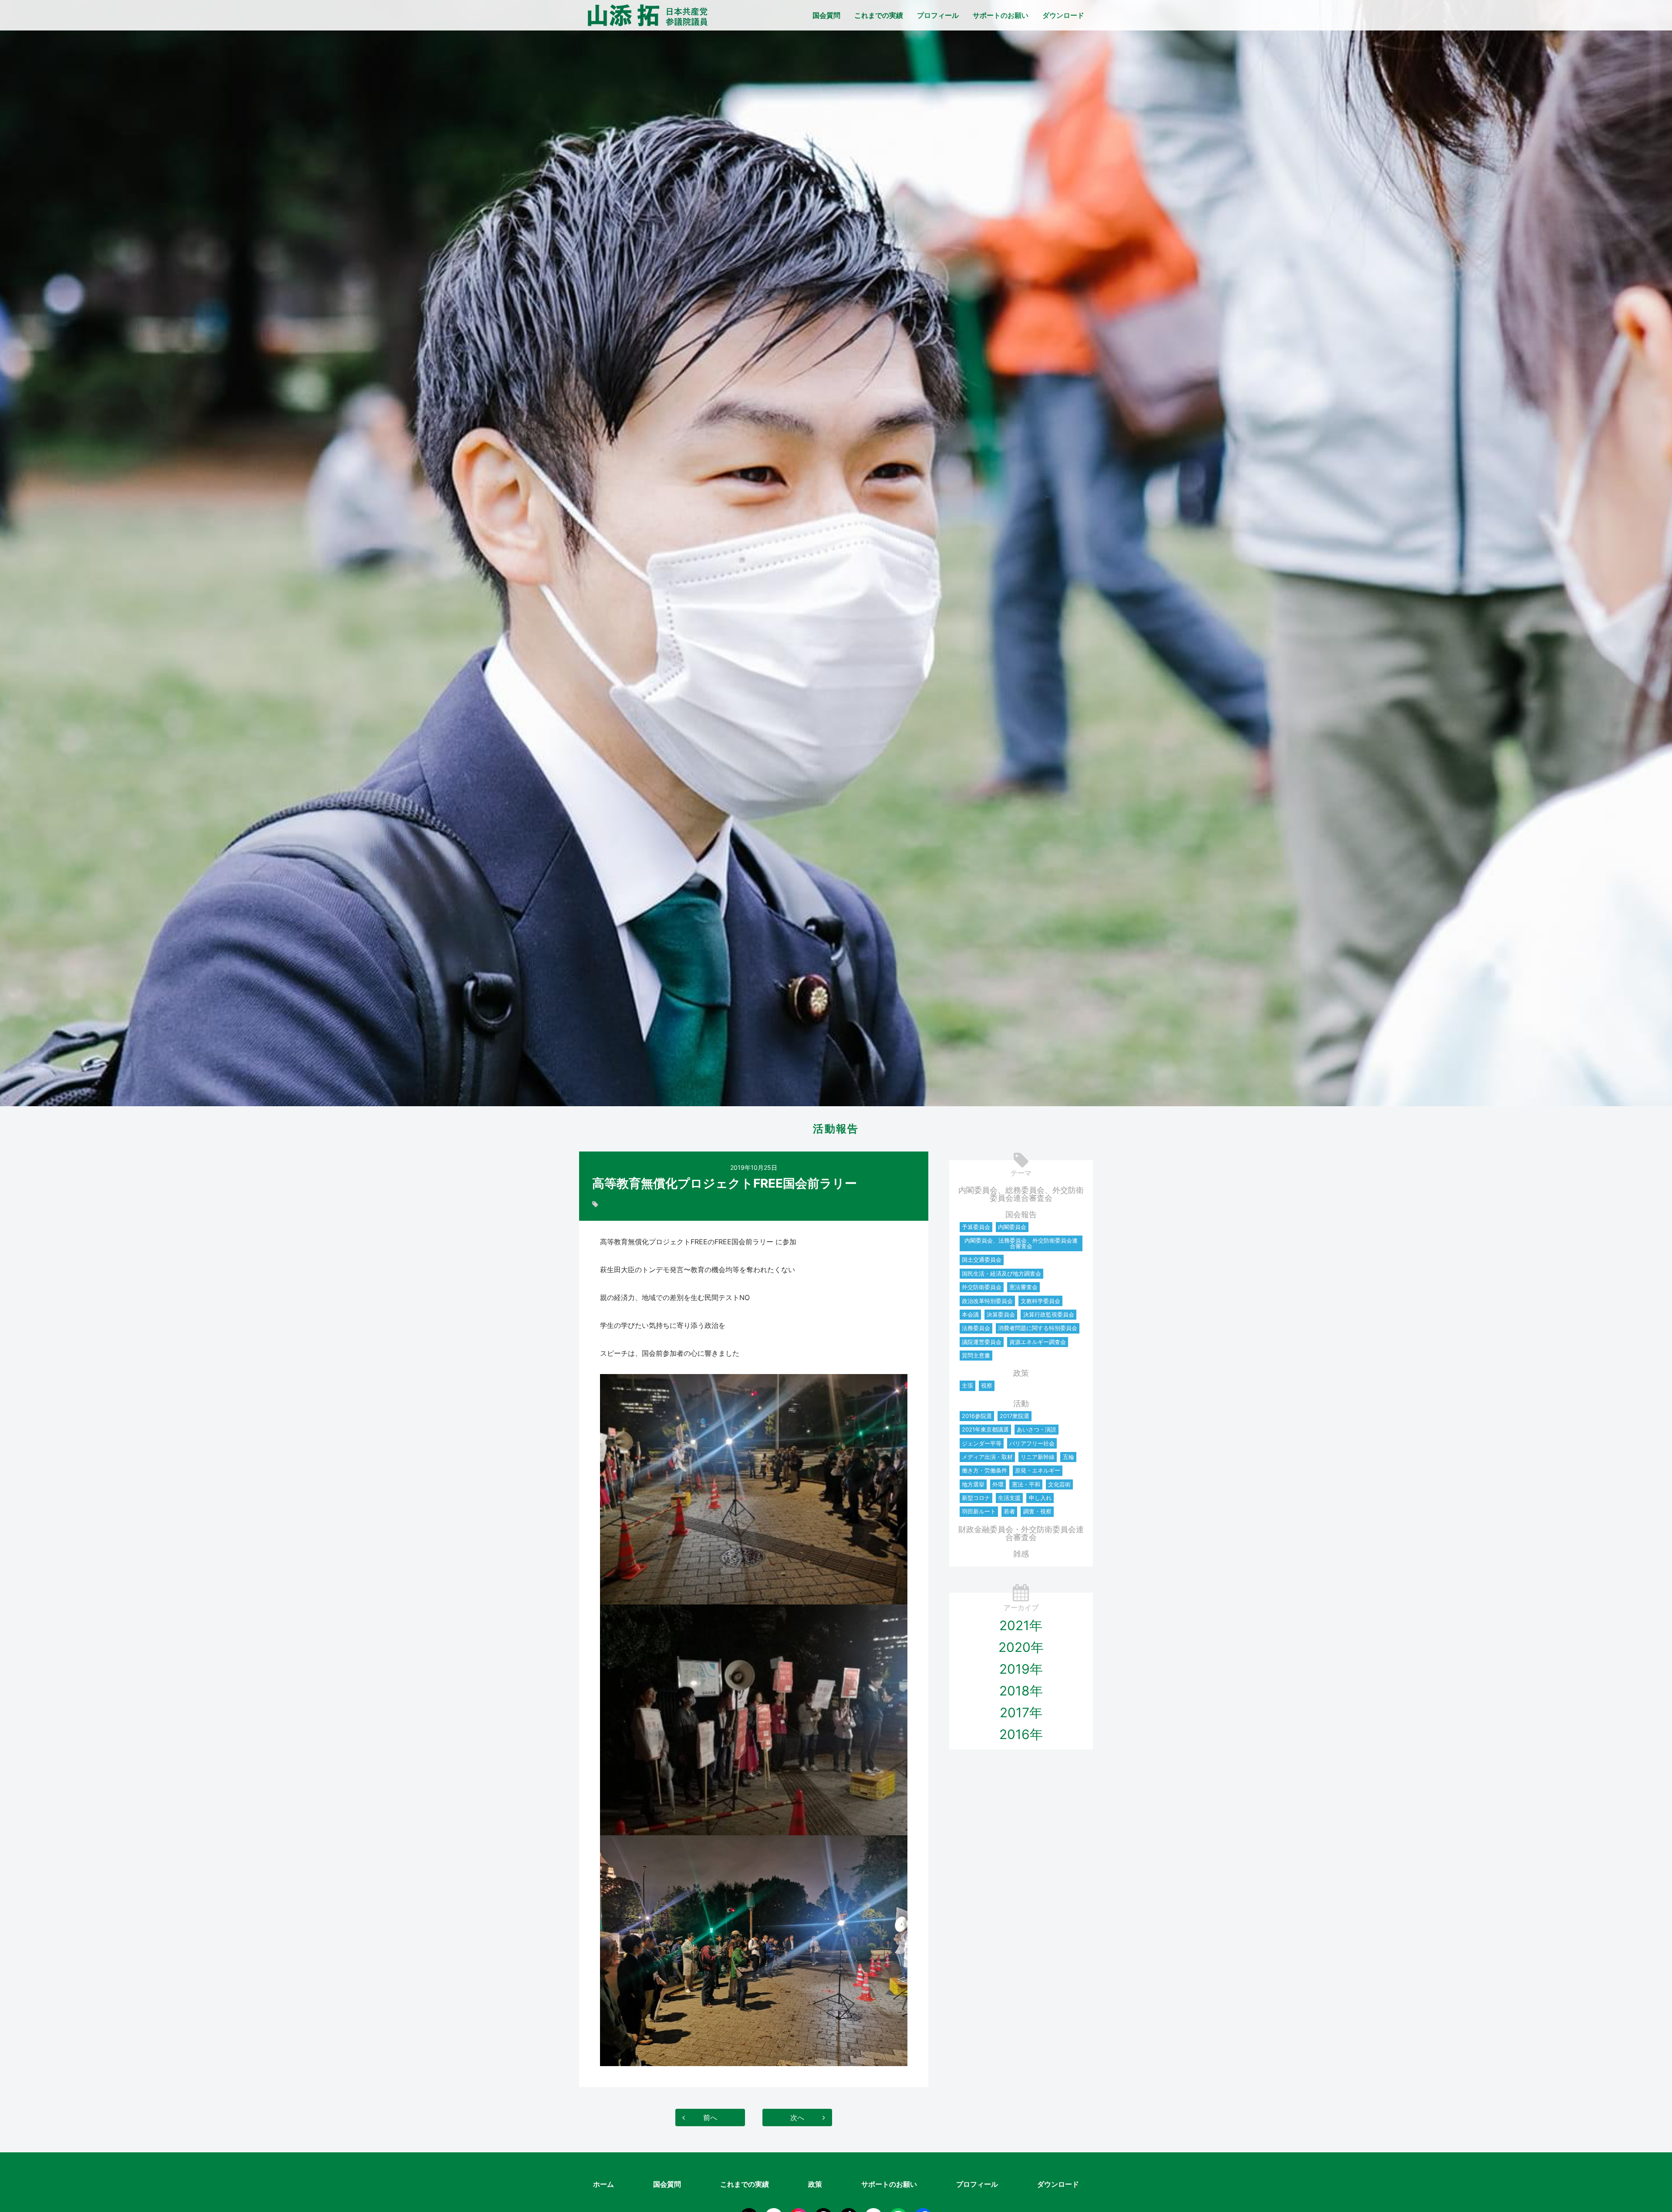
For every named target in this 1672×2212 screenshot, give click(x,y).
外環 (998, 1484)
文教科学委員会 (1040, 1301)
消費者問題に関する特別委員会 (1038, 1328)
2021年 (1021, 1625)
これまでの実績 (879, 15)
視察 (987, 1385)
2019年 (1021, 1669)
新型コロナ (976, 1498)
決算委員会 (1001, 1314)
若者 (1009, 1511)
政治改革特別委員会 (987, 1301)
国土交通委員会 (982, 1260)
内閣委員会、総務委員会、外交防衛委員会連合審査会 (1021, 1194)
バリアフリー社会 (1032, 1443)
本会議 (970, 1314)
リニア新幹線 (1038, 1457)
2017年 (1021, 1712)
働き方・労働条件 (984, 1470)
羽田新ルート (979, 1511)
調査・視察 (1037, 1511)
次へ (797, 2117)
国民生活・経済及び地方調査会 (1001, 1273)
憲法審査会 (1023, 1287)
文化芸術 (1059, 1484)
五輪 (1069, 1457)
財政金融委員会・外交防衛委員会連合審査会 (1021, 1533)
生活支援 (1009, 1498)
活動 (1021, 1403)
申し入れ (1040, 1498)
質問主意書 (976, 1355)
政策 (1021, 1373)
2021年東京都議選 (985, 1429)
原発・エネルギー (1038, 1470)
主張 (967, 1385)
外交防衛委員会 (982, 1287)
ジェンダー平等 (982, 1443)
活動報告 (836, 1129)
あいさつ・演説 (1037, 1429)
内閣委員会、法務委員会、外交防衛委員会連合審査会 (1021, 1243)
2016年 (1021, 1734)
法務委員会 (976, 1328)
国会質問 (826, 15)
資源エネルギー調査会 (1038, 1342)
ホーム (603, 2184)
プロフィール (938, 15)
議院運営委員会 (982, 1342)
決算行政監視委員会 (1049, 1314)
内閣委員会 (1012, 1227)
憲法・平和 (1026, 1484)
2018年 (1021, 1691)
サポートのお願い (1001, 15)
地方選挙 (973, 1484)
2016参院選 (977, 1416)
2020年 (1021, 1647)
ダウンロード (1063, 15)
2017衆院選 (1015, 1416)
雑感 (1021, 1554)
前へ (710, 2117)
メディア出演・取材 (987, 1457)
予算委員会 (976, 1227)
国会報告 (1021, 1214)
